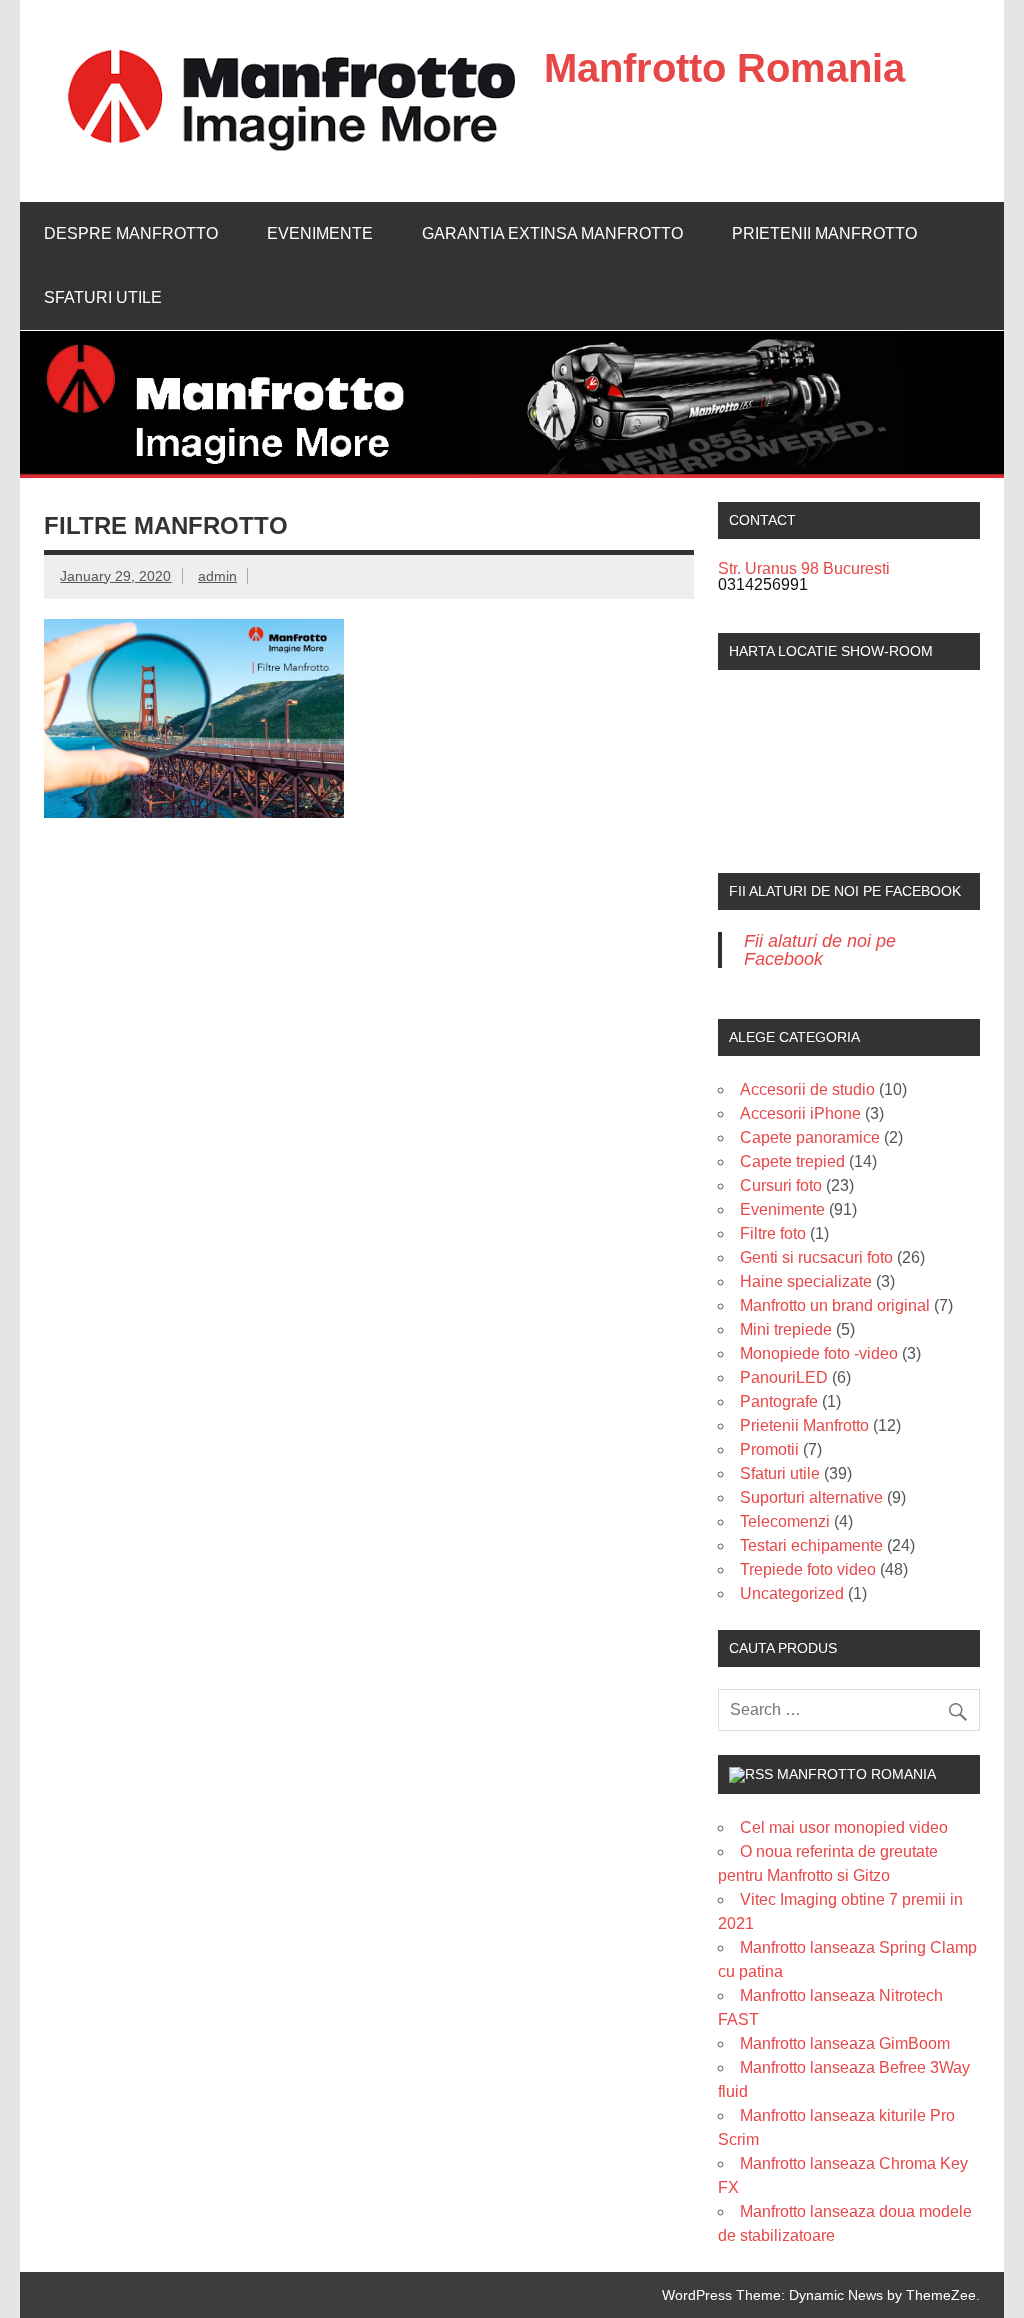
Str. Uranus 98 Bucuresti (804, 568)
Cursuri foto (781, 1185)
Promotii (769, 1449)
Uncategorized (792, 1593)
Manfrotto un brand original (835, 1305)
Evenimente (320, 233)
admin (217, 576)
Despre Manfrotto (131, 233)
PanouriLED (784, 1377)
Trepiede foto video (808, 1569)
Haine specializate (806, 1281)
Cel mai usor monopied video (844, 1827)
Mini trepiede (786, 1329)
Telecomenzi (785, 1521)
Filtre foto (773, 1233)
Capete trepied (792, 1161)
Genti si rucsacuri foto (816, 1257)
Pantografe (779, 1401)
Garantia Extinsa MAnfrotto (552, 233)
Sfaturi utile (103, 297)
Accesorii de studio (807, 1089)
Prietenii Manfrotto (824, 233)
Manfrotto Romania (724, 68)
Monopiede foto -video (819, 1353)
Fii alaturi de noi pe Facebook (845, 891)
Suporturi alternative (811, 1497)
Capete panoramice (810, 1137)
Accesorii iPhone (800, 1113)
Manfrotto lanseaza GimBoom (845, 2043)
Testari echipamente (811, 1545)
